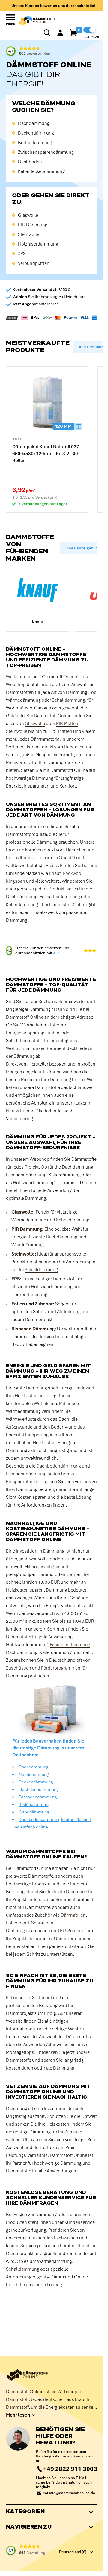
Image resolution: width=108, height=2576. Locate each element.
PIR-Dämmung (33, 225)
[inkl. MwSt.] (89, 30)
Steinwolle (29, 234)
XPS (22, 254)
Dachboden (30, 162)
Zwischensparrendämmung (46, 152)
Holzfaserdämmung (38, 244)
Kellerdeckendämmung (41, 171)
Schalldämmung (69, 700)
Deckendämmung (36, 133)
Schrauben (42, 1923)
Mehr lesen (18, 2415)
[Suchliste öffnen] (47, 33)
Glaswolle (28, 215)
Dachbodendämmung (59, 1466)
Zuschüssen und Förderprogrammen (43, 1668)
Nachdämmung (34, 1774)
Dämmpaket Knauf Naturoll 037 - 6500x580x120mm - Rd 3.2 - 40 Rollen (47, 454)
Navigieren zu (29, 2527)
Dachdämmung (34, 123)
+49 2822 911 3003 (70, 2469)
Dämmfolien (73, 1915)
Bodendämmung (35, 143)
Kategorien (25, 2512)
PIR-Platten (67, 724)
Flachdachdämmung (39, 1789)
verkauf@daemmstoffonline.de (69, 2493)
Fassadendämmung (26, 1474)
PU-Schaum (72, 1931)
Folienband (18, 1923)
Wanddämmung (34, 1812)
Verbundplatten (34, 263)
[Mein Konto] (60, 33)
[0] (74, 33)
